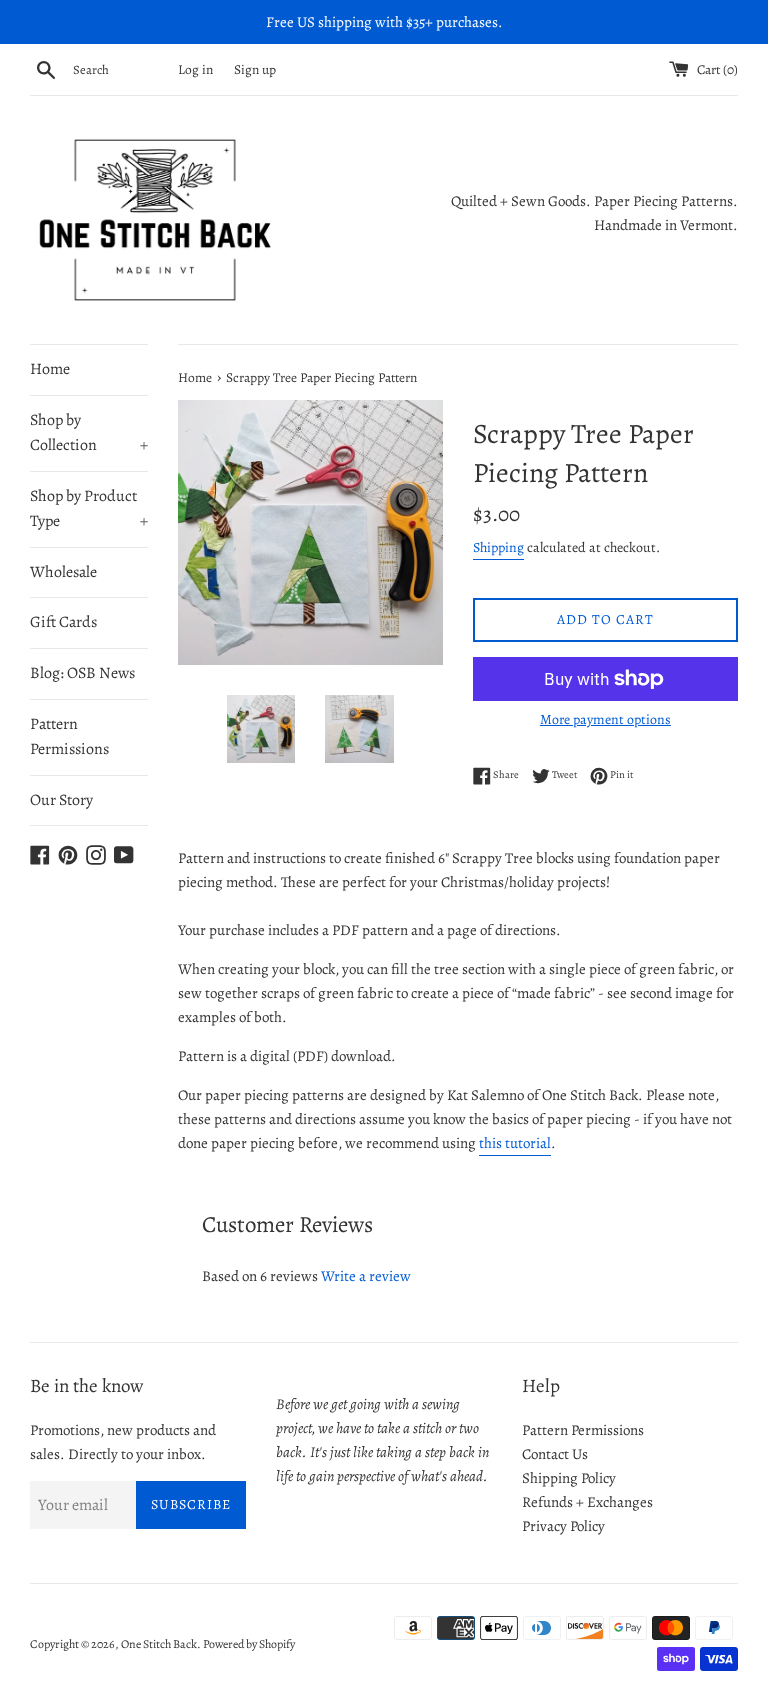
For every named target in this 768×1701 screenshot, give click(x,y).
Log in (195, 69)
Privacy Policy (563, 1526)
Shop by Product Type (89, 509)
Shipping (498, 547)
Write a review (366, 1276)
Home (50, 369)
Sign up (255, 69)
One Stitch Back (159, 1644)
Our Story (61, 800)
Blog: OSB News (82, 673)
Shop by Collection (89, 433)
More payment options (605, 719)
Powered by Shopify (249, 1644)
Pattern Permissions (69, 737)
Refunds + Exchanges (587, 1502)
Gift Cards (63, 622)
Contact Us (555, 1454)
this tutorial (515, 1143)
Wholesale (63, 572)
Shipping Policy (569, 1478)
